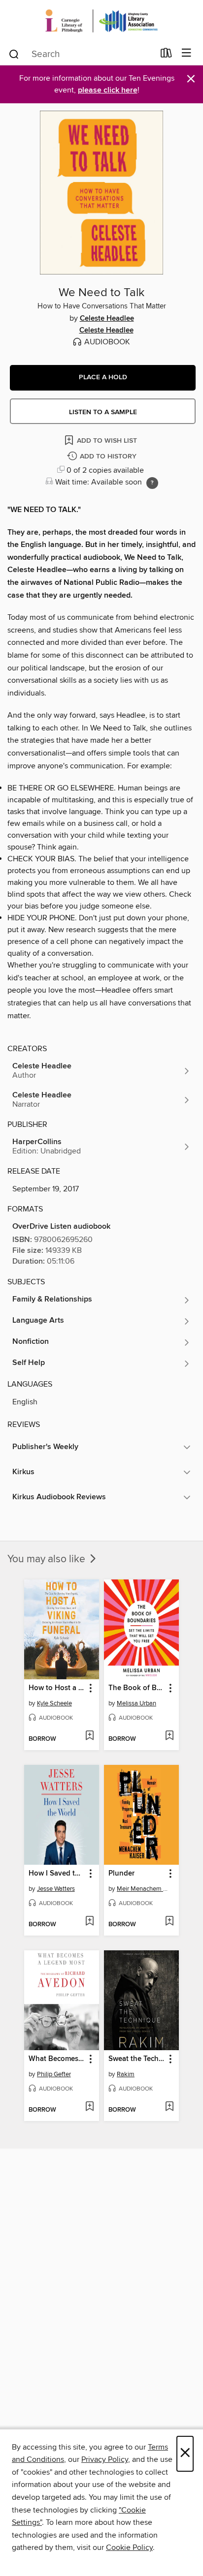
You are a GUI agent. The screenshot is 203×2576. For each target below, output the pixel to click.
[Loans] (166, 55)
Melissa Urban (136, 1703)
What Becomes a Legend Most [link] (57, 2059)
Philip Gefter (54, 2074)
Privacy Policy (105, 2459)
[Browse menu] (186, 53)
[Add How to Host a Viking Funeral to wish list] (89, 1736)
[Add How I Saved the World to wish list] (89, 1922)
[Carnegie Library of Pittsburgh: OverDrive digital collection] (101, 21)
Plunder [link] (121, 1874)
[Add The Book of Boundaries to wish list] (169, 1736)
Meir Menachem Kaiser (143, 1889)
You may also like (48, 1559)
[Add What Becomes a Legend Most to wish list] (89, 2107)
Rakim (126, 2074)
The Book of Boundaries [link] (137, 1688)
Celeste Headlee (107, 319)
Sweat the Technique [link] (137, 2059)
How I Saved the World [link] (57, 1874)
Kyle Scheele (54, 1703)
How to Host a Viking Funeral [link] (57, 1688)
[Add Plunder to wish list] (169, 1922)
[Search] (14, 54)
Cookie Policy (129, 2547)
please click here (108, 90)
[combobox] (81, 54)
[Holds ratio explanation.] (152, 483)
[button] (103, 378)
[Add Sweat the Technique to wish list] (169, 2107)
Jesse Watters (56, 1889)
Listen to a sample (103, 412)
